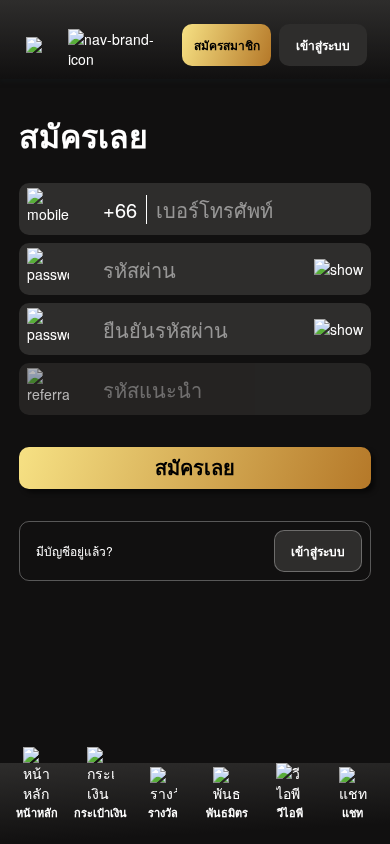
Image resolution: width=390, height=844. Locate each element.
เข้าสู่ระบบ (318, 551)
